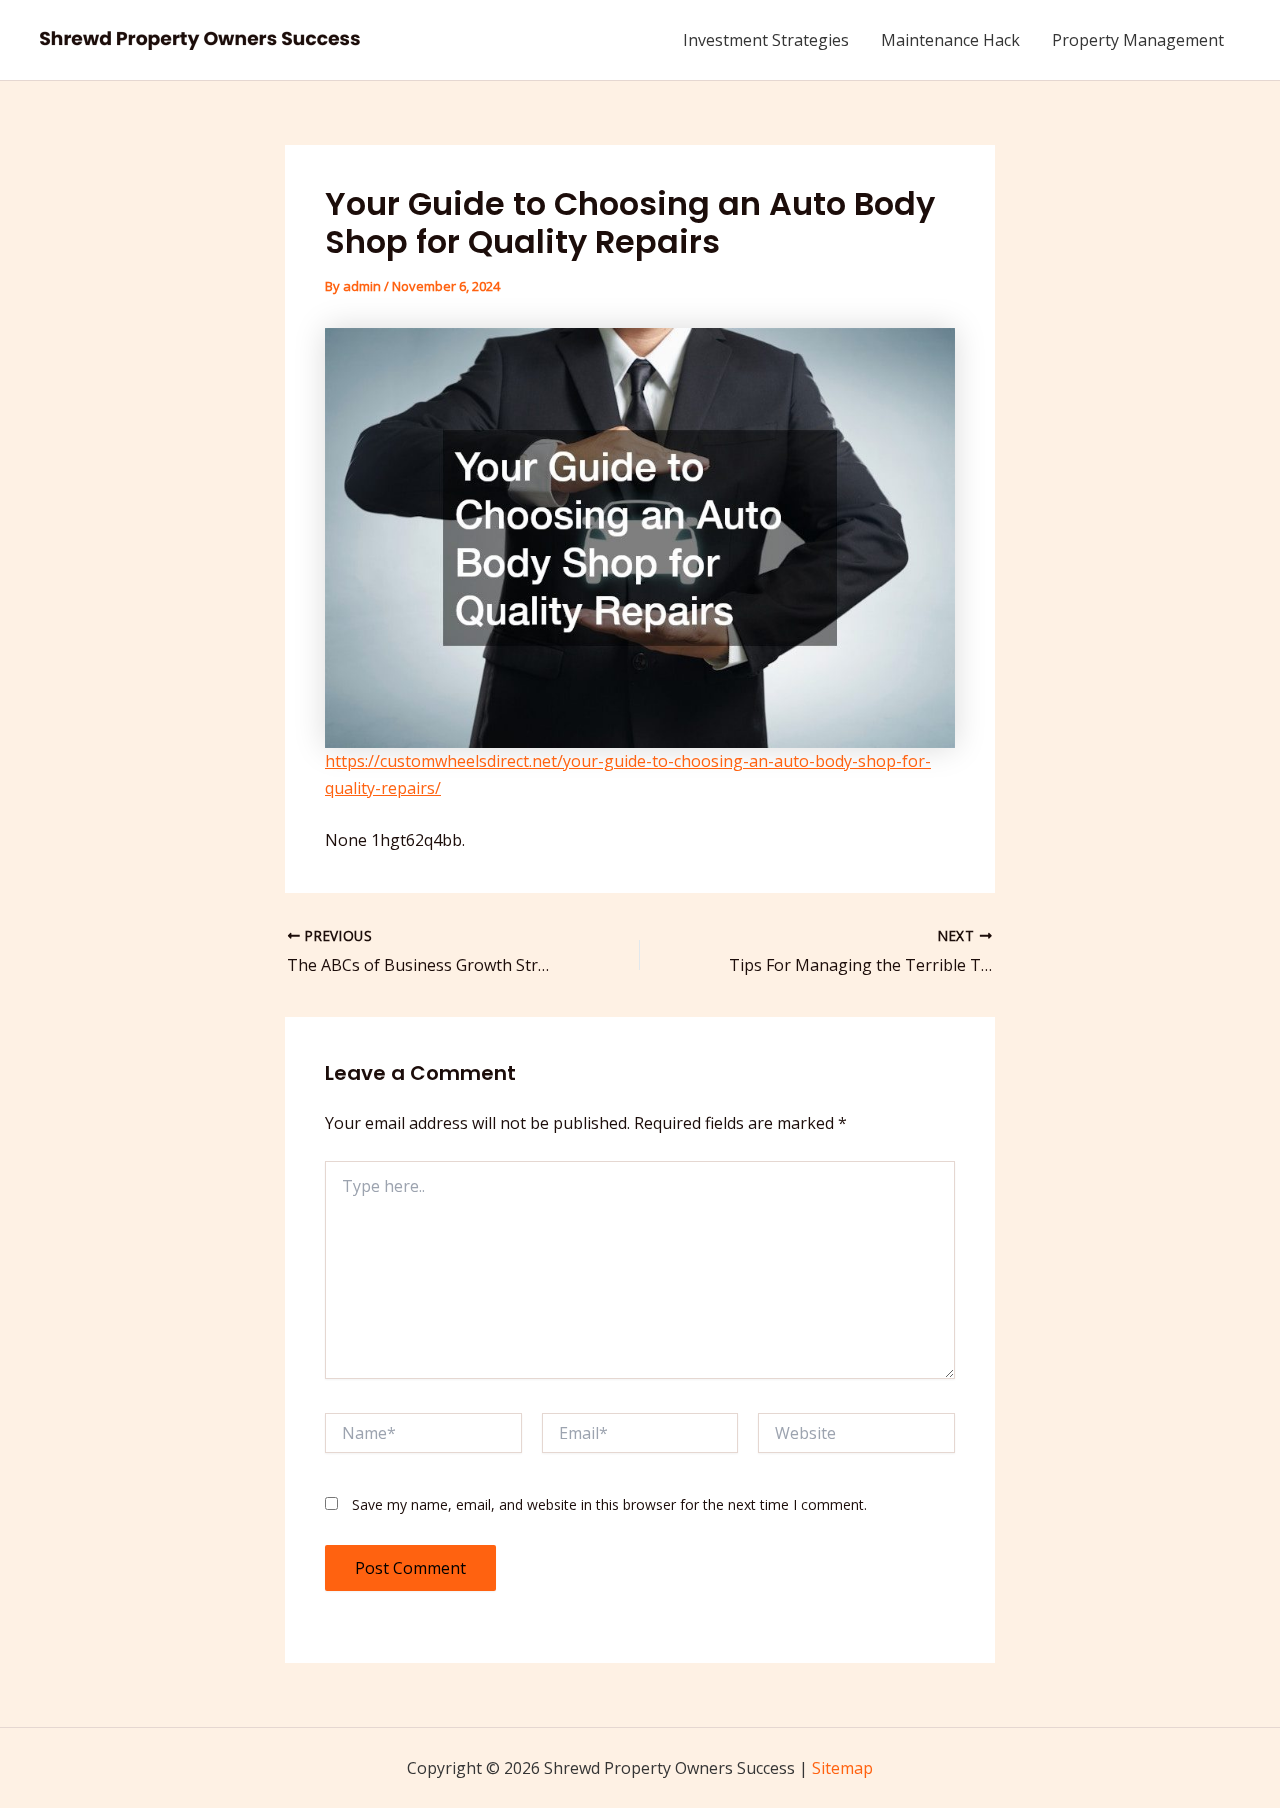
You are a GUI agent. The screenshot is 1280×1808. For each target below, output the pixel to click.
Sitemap (842, 1768)
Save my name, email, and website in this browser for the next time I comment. (609, 1504)
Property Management (1138, 40)
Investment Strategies (766, 40)
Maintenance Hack (950, 40)
